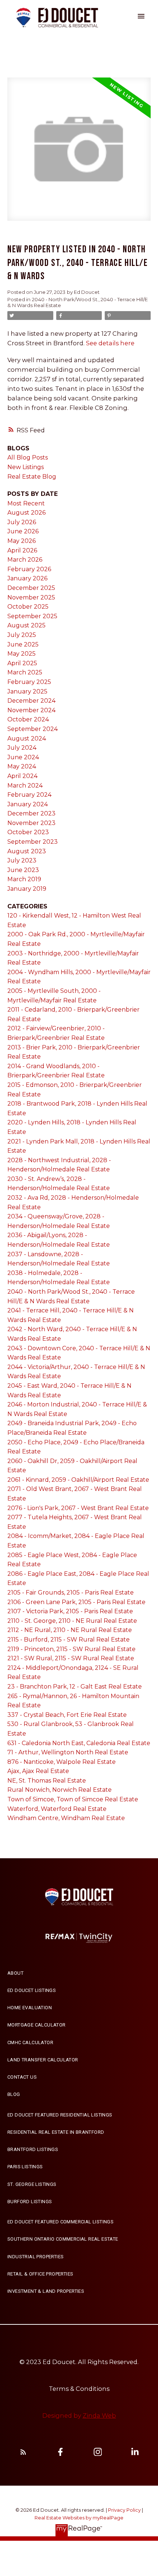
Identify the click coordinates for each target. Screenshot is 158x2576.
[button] (43, 1973)
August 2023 (27, 851)
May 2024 (22, 766)
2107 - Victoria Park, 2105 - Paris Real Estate (70, 1611)
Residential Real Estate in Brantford (56, 2132)
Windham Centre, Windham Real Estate (66, 1818)
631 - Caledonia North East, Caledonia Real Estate (79, 1743)
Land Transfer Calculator (43, 2060)
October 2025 (28, 607)
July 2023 (22, 860)
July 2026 (22, 522)
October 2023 (28, 832)
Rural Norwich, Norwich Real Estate (60, 1790)
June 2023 (23, 870)
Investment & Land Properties (46, 2291)
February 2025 (29, 682)
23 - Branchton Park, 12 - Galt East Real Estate (75, 1687)
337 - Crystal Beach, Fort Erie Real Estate (67, 1715)
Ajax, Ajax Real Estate (38, 1771)
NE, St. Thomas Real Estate (47, 1781)
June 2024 (23, 757)
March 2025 (25, 672)
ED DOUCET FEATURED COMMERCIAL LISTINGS (60, 2222)
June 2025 (23, 644)
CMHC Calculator (30, 2042)
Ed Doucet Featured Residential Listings (60, 2115)
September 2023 (33, 842)
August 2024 (27, 738)
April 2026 (22, 550)
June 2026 (23, 531)
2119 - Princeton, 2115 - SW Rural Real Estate (71, 1649)
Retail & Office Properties (40, 2274)
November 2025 (31, 597)
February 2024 (29, 795)
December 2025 (31, 588)
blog (14, 2094)
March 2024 (25, 786)
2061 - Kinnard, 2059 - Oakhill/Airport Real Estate (78, 1480)
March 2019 (24, 879)
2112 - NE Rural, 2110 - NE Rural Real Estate (70, 1630)
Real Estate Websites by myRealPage (79, 2518)
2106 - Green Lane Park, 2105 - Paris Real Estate (76, 1602)
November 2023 (31, 823)
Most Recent (26, 503)
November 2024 (31, 710)
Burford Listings (30, 2202)
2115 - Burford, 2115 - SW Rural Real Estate (69, 1640)
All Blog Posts (28, 457)
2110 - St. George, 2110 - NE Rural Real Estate (72, 1621)
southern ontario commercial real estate (63, 2239)
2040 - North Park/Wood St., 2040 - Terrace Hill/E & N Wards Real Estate (78, 302)
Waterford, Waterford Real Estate (57, 1809)
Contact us (22, 2077)
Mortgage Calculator (37, 2025)
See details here (110, 343)
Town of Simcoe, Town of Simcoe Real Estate (73, 1799)
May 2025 (21, 654)
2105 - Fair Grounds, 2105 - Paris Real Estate (71, 1593)
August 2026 (26, 513)
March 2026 (25, 560)
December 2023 (31, 813)
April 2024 (22, 776)
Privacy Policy (124, 2510)
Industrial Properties (35, 2257)
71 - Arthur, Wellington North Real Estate (68, 1752)
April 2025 (22, 663)
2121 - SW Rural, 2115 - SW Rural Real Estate (71, 1658)
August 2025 (26, 625)
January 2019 (27, 889)
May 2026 (21, 541)
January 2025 (27, 691)
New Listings (26, 467)
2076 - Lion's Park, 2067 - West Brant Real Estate (78, 1508)
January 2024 (28, 804)
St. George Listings (32, 2184)
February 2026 (29, 569)
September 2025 (32, 616)
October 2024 (28, 719)
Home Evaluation (30, 2008)
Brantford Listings (33, 2149)
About (15, 1973)
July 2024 (22, 748)
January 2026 (27, 578)
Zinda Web (99, 2415)
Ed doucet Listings (32, 1990)
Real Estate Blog (32, 477)
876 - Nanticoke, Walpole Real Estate (62, 1762)
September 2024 (33, 729)
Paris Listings (25, 2167)
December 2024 (31, 701)
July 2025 (22, 635)
